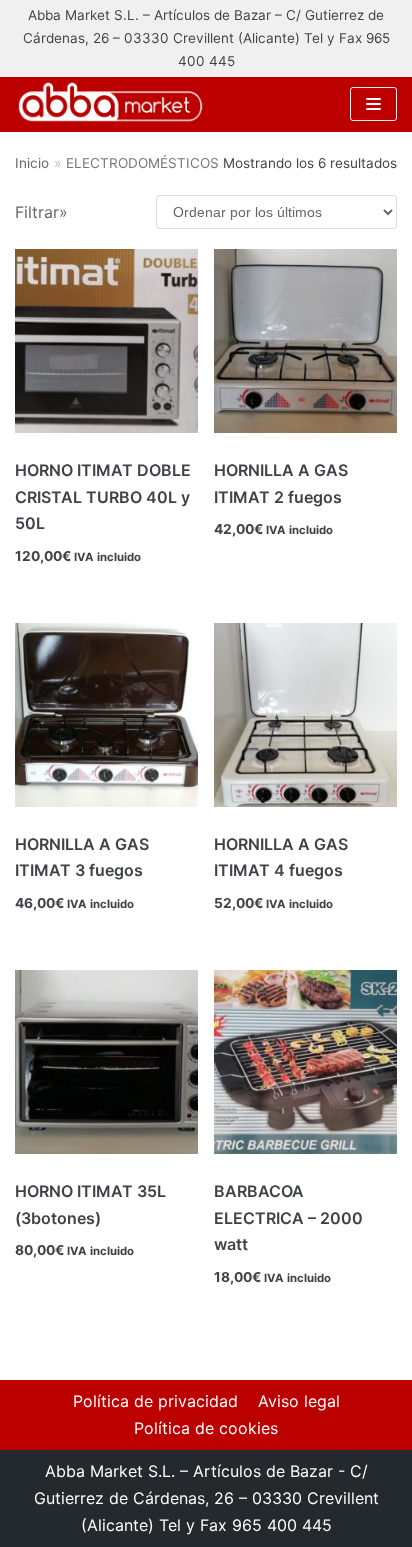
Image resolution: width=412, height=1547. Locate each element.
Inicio (32, 163)
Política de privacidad (155, 1401)
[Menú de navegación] (373, 104)
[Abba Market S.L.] (110, 103)
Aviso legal (299, 1401)
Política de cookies (206, 1428)
